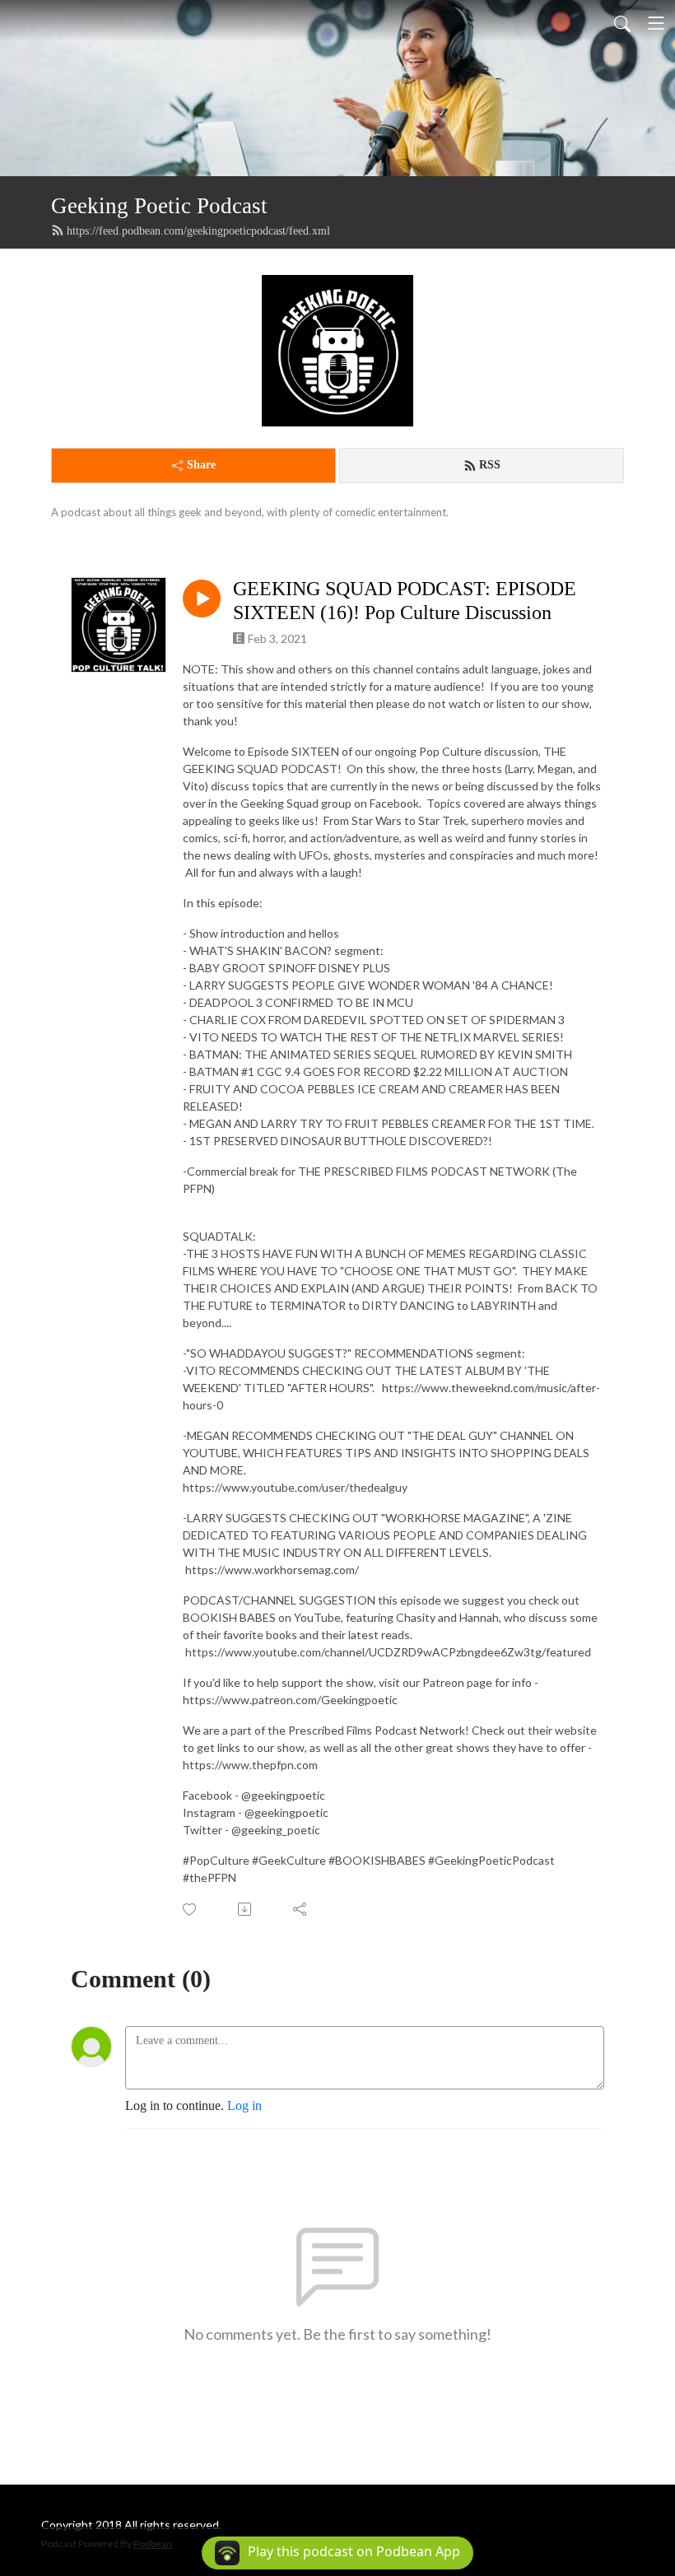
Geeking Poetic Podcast (159, 206)
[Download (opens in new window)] (246, 1909)
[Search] (622, 23)
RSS (490, 465)
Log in (244, 2106)
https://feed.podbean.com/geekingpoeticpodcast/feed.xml (198, 231)
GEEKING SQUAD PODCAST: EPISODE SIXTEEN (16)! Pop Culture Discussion (405, 601)
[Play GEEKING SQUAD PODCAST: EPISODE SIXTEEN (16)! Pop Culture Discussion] (202, 599)
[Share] (301, 1909)
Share (201, 465)
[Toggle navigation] (656, 23)
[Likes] (191, 1910)
